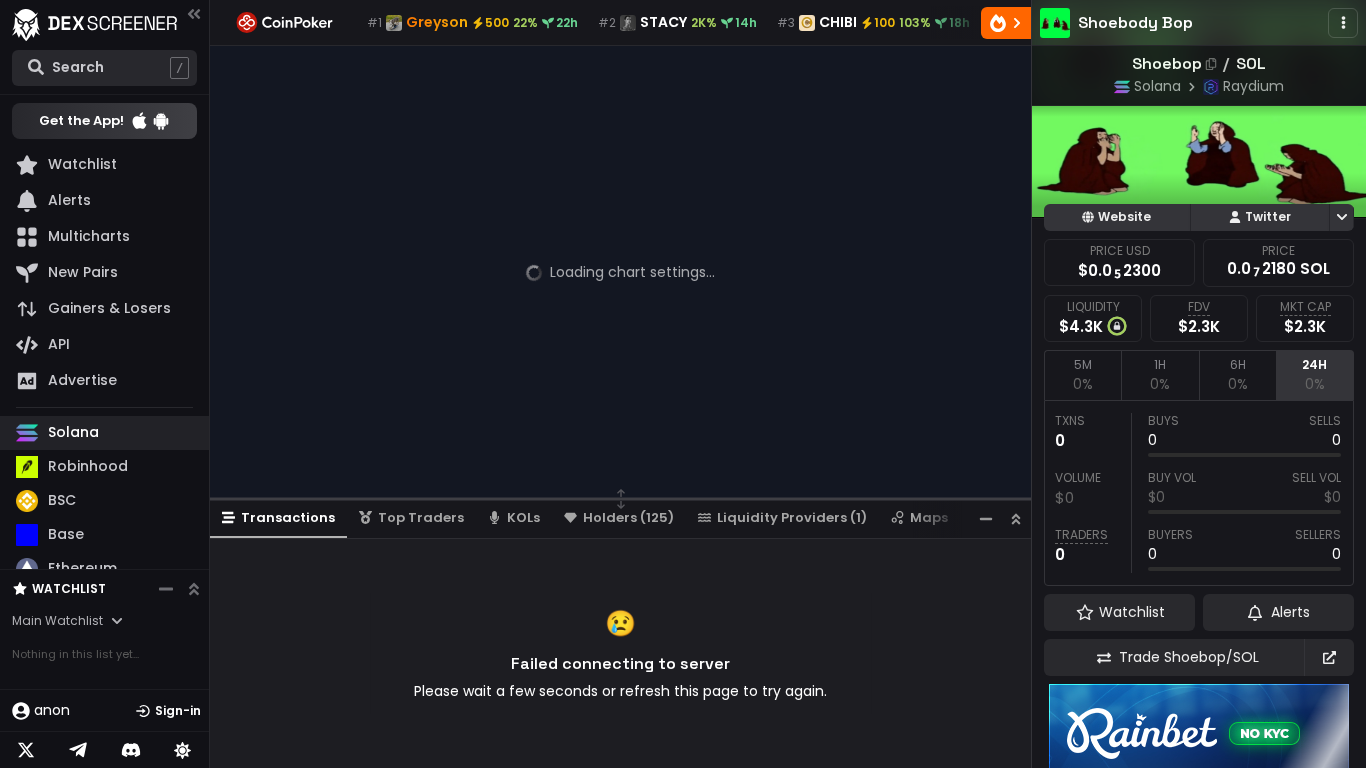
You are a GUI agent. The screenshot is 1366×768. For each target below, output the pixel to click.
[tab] (1082, 375)
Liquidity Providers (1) (792, 517)
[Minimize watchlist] (166, 589)
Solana (1157, 86)
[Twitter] (26, 750)
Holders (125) (628, 517)
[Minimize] (986, 518)
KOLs (523, 517)
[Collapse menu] (194, 13)
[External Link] (1329, 657)
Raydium (1253, 86)
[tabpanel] (1199, 493)
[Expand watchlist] (194, 589)
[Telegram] (78, 750)
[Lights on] (183, 750)
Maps (929, 517)
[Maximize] (1016, 518)
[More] (1343, 23)
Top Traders (421, 517)
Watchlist (69, 588)
